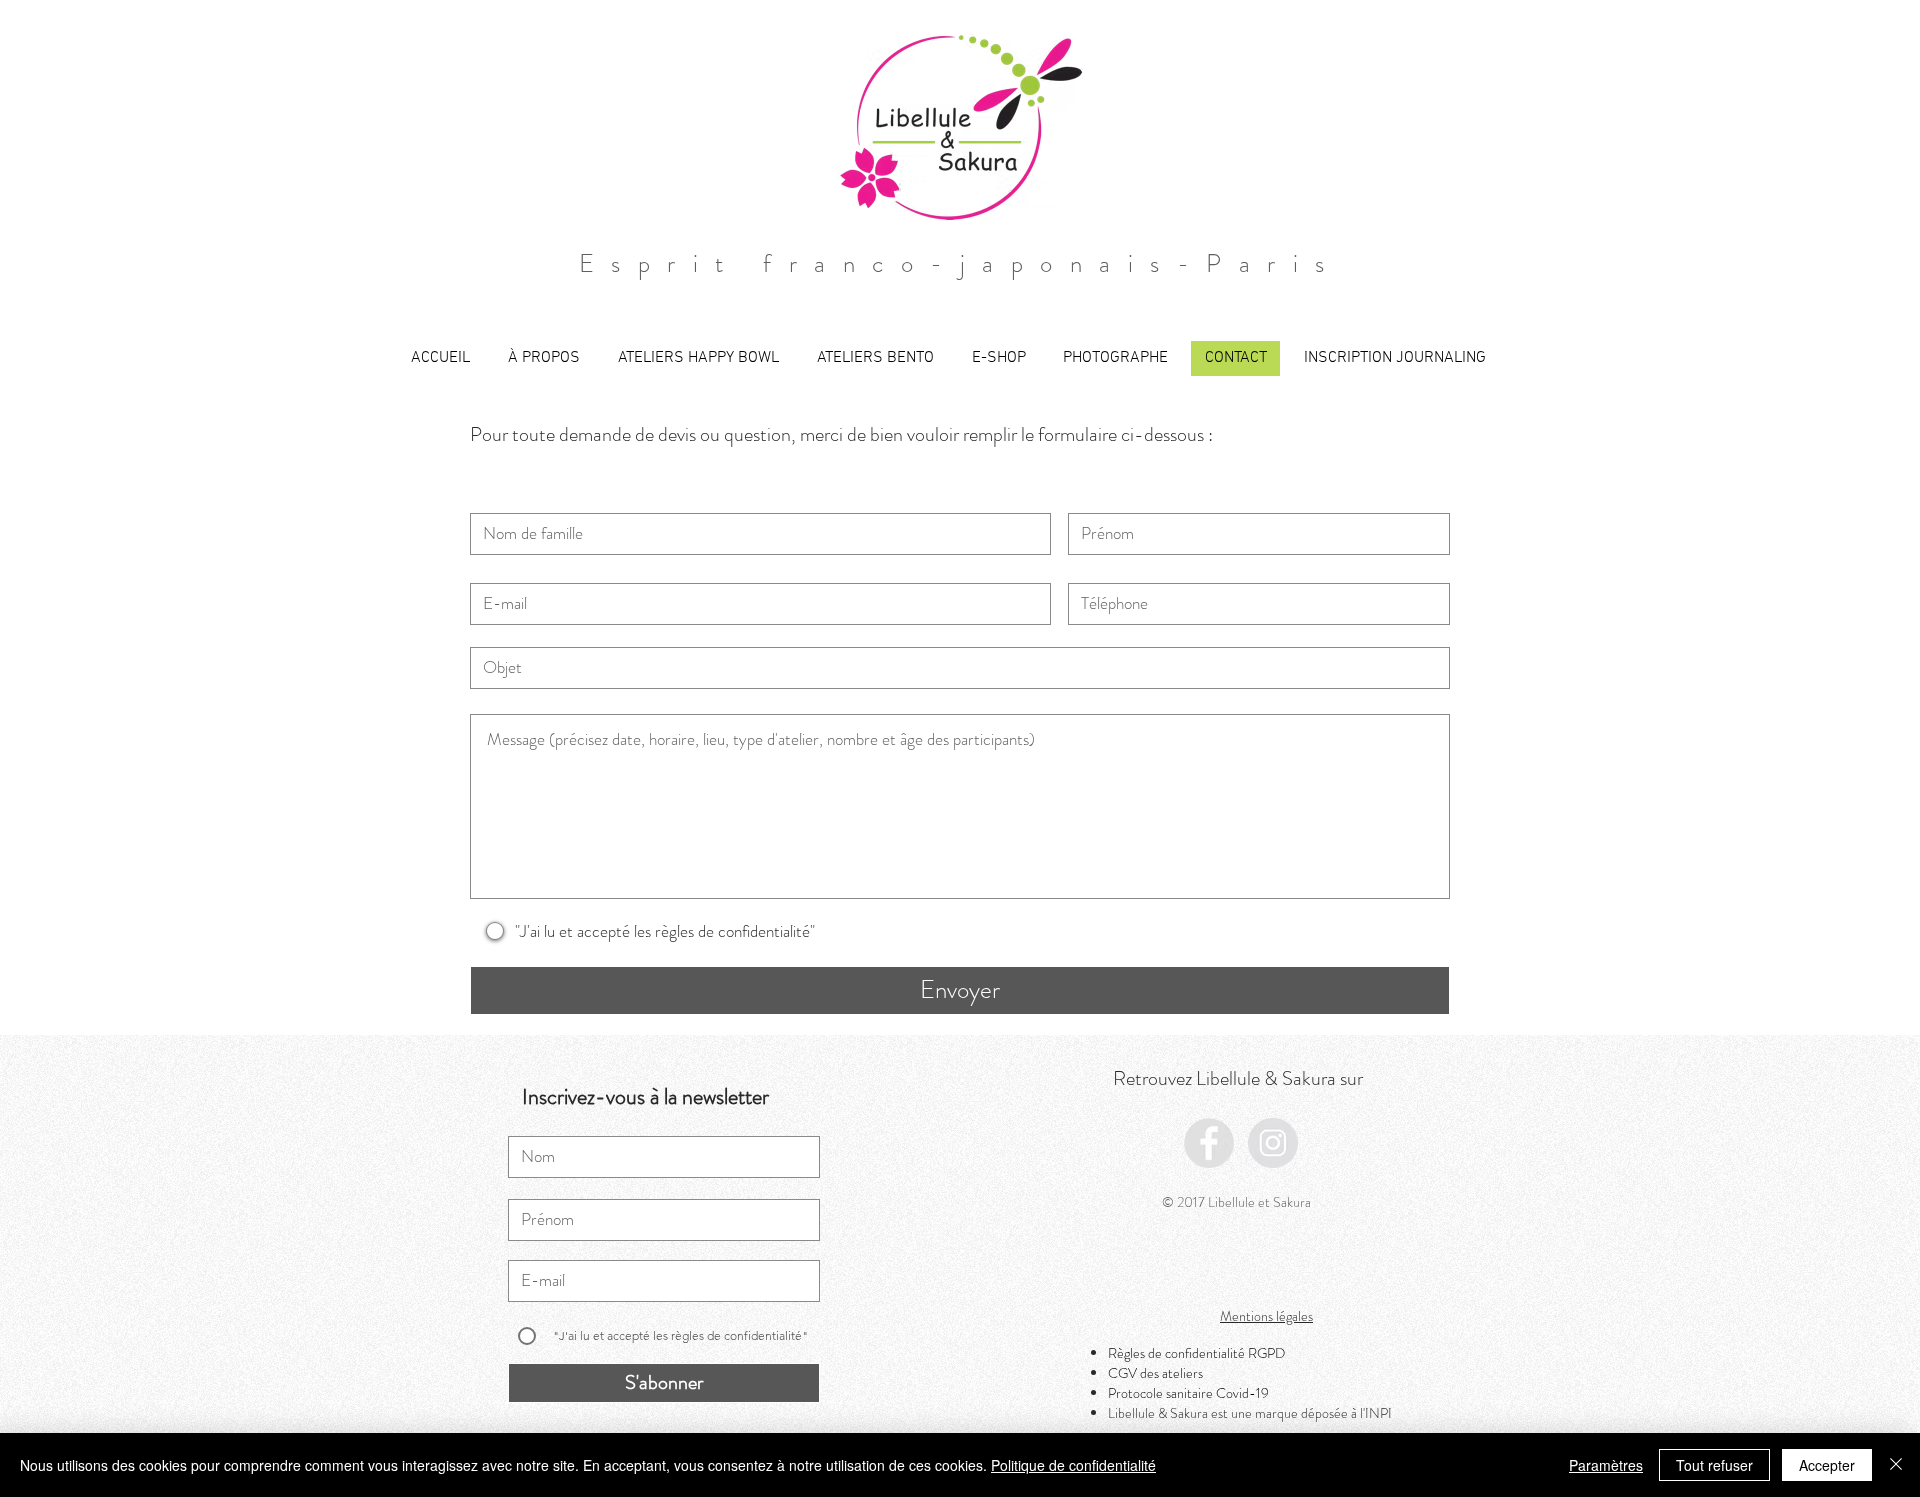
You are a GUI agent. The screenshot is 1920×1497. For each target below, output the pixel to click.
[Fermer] (1896, 1465)
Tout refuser (1714, 1465)
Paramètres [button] (1606, 1465)
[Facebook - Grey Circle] (1209, 1143)
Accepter (1827, 1465)
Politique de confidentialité (1073, 1465)
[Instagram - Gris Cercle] (1273, 1143)
